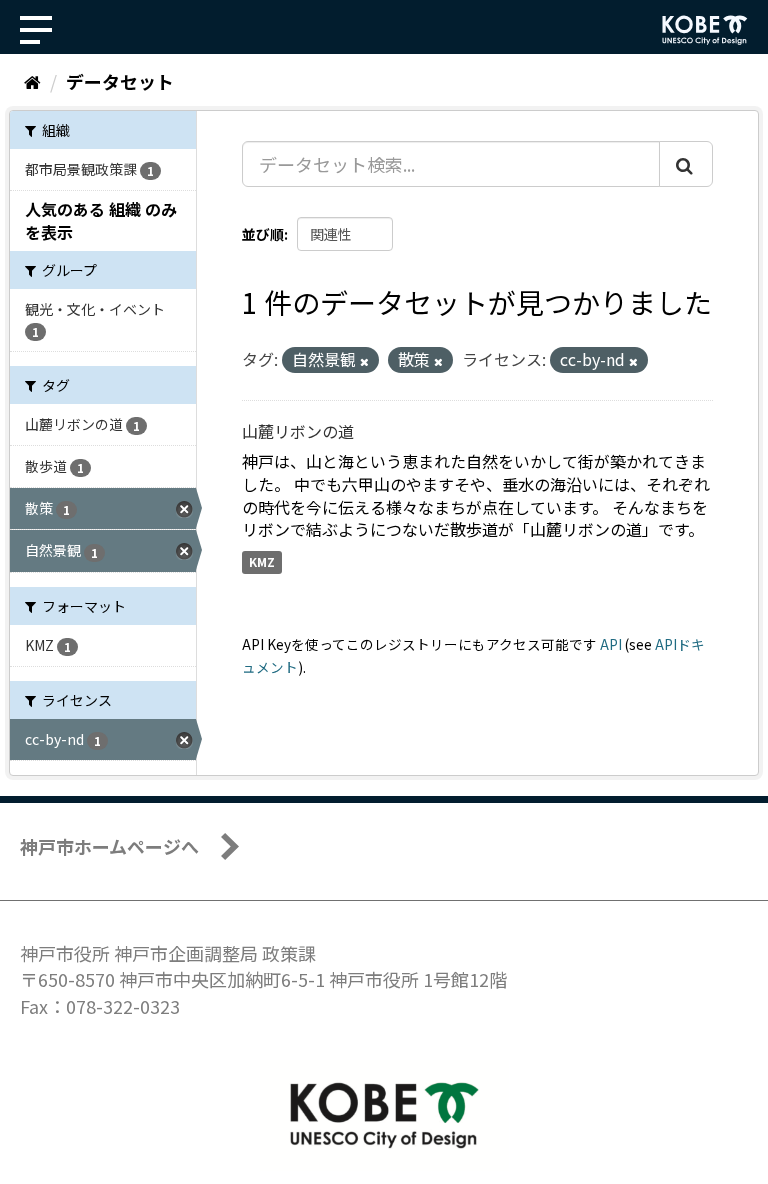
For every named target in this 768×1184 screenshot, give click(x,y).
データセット (120, 81)
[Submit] (686, 164)
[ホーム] (32, 81)
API (611, 644)
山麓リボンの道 (298, 431)
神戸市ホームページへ (109, 846)
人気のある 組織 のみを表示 (101, 220)
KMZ (262, 561)
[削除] (364, 361)
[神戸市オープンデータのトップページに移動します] (705, 30)
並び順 (263, 234)
